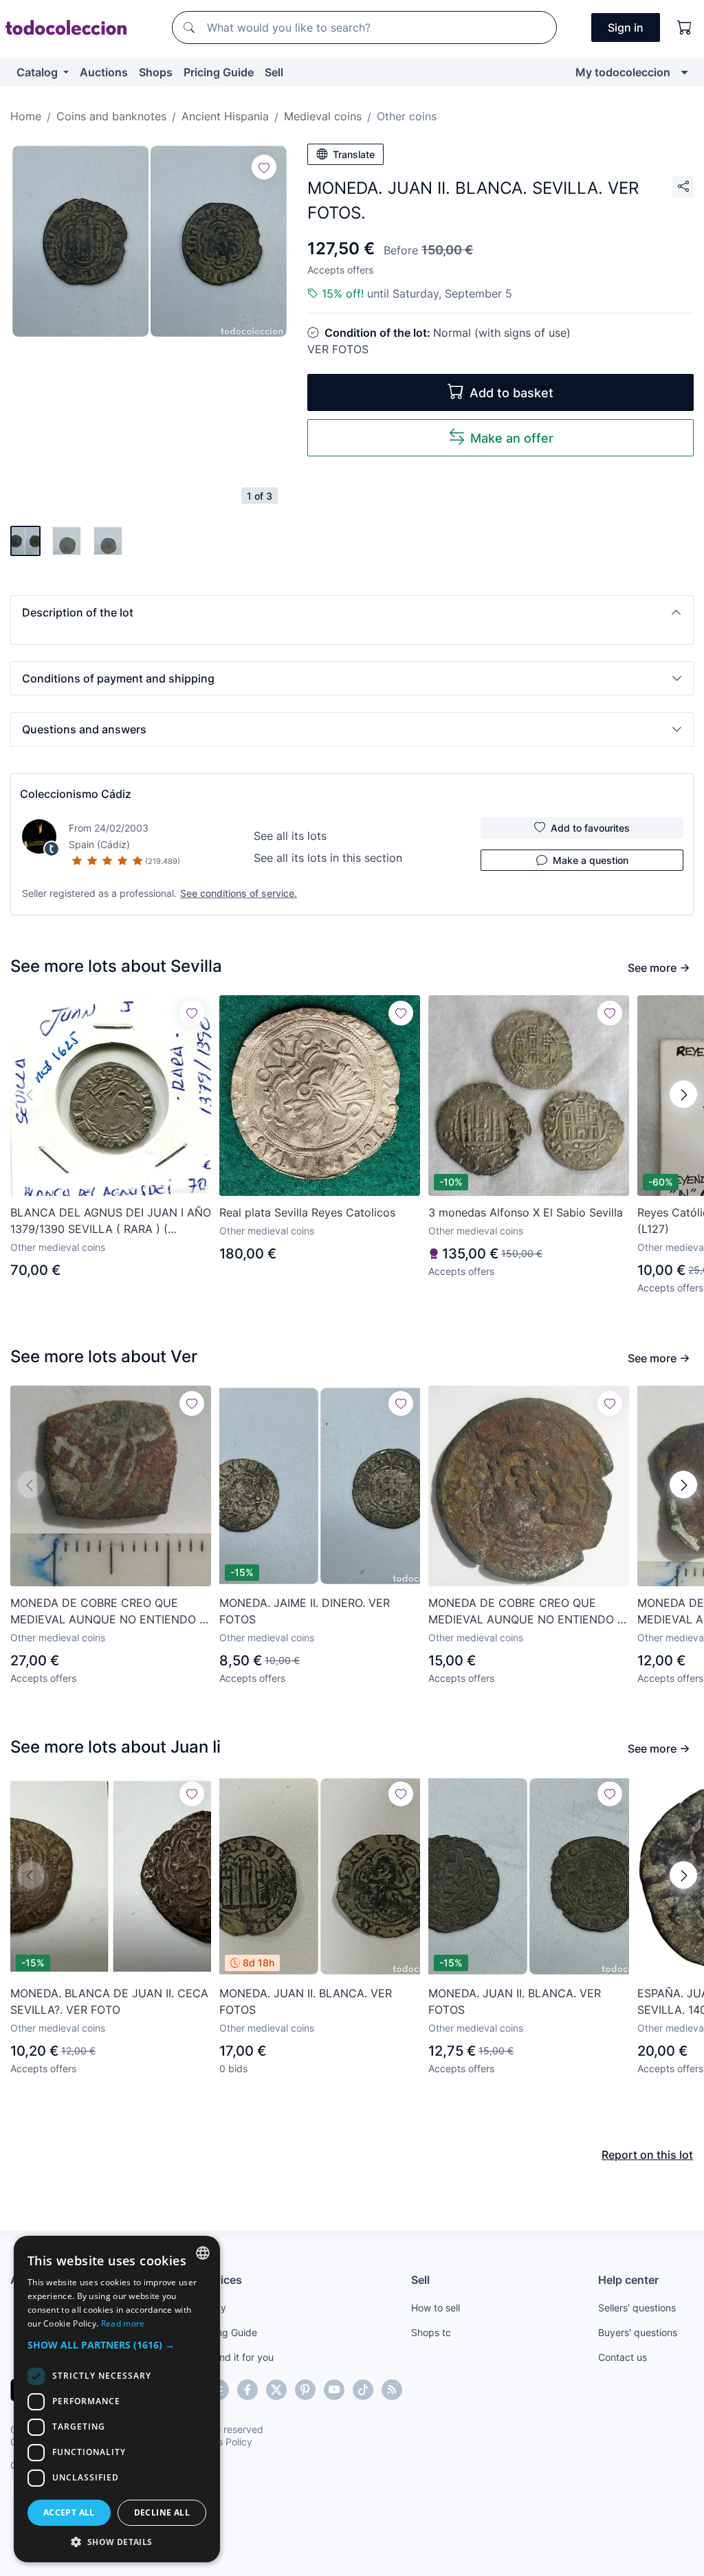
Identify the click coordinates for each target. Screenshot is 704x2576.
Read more (123, 2323)
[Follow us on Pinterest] (305, 2390)
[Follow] (264, 167)
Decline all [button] (162, 2512)
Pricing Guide (219, 72)
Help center (628, 2280)
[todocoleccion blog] (392, 2390)
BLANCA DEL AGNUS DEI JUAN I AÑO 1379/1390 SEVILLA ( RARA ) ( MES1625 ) (111, 1221)
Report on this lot (647, 2155)
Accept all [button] (69, 2512)
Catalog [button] (38, 72)
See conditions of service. (239, 893)
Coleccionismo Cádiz (76, 794)
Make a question (591, 860)
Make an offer (512, 438)
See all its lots (290, 836)
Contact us (623, 2357)
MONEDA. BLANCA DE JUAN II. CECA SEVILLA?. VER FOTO (109, 2001)
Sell (274, 72)
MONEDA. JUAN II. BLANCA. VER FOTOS (306, 2001)
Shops (156, 72)
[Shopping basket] (685, 27)
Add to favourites (590, 828)
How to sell (436, 2308)
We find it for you (235, 2357)
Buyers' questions (638, 2332)
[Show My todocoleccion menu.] (684, 72)
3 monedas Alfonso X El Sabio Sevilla (526, 1212)
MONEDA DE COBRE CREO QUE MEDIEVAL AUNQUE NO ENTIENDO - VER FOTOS (107, 1612)
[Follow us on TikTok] (363, 2390)
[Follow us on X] (276, 2390)
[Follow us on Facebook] (247, 2390)
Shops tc (431, 2332)
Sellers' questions (637, 2308)
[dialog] (117, 2399)
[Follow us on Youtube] (334, 2390)
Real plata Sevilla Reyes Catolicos (307, 1212)
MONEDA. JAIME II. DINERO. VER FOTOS (305, 1611)
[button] (352, 612)
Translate (354, 154)
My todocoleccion (623, 72)
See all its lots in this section (328, 858)
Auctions (104, 72)
